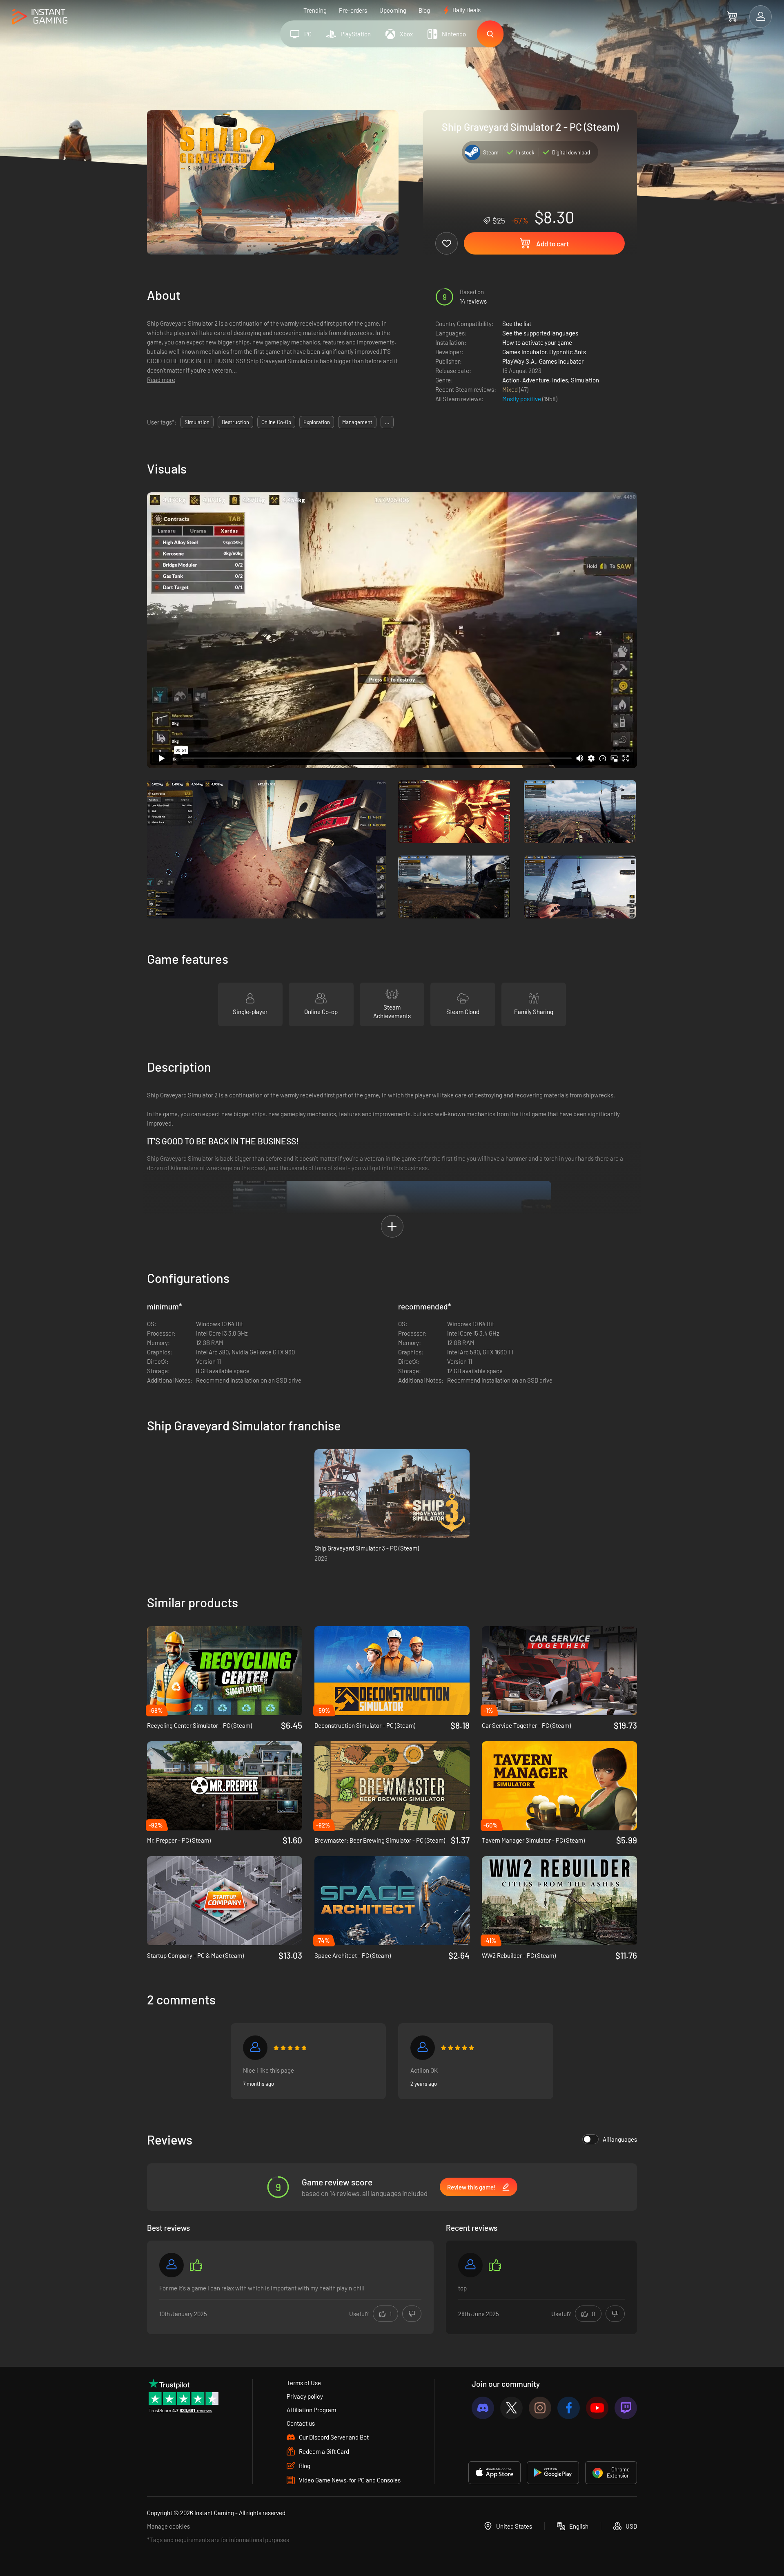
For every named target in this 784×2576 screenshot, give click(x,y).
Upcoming (393, 10)
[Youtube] (597, 2408)
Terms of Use (304, 2383)
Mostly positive (522, 399)
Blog (424, 10)
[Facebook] (569, 2408)
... (387, 422)
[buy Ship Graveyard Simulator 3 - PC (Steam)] (392, 1494)
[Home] (40, 17)
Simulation (585, 380)
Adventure (536, 380)
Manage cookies (168, 2526)
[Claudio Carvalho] (470, 2265)
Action (511, 380)
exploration (317, 422)
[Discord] (483, 2408)
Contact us (301, 2423)
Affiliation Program (311, 2410)
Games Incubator (524, 352)
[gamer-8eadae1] (171, 2265)
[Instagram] (540, 2408)
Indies (560, 380)
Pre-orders (353, 10)
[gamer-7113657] (423, 2048)
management (357, 422)
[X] (511, 2408)
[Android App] (553, 2473)
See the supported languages (540, 333)
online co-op (276, 422)
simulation (197, 422)
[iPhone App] (494, 2473)
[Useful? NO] (412, 2314)
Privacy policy (305, 2396)
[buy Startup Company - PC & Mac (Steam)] (225, 1901)
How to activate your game (537, 342)
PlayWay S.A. (519, 361)
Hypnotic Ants (568, 352)
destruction (235, 422)
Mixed (511, 389)
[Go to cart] (732, 16)
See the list (517, 324)
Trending (315, 10)
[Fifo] (255, 2048)
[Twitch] (626, 2408)
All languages (620, 2139)
